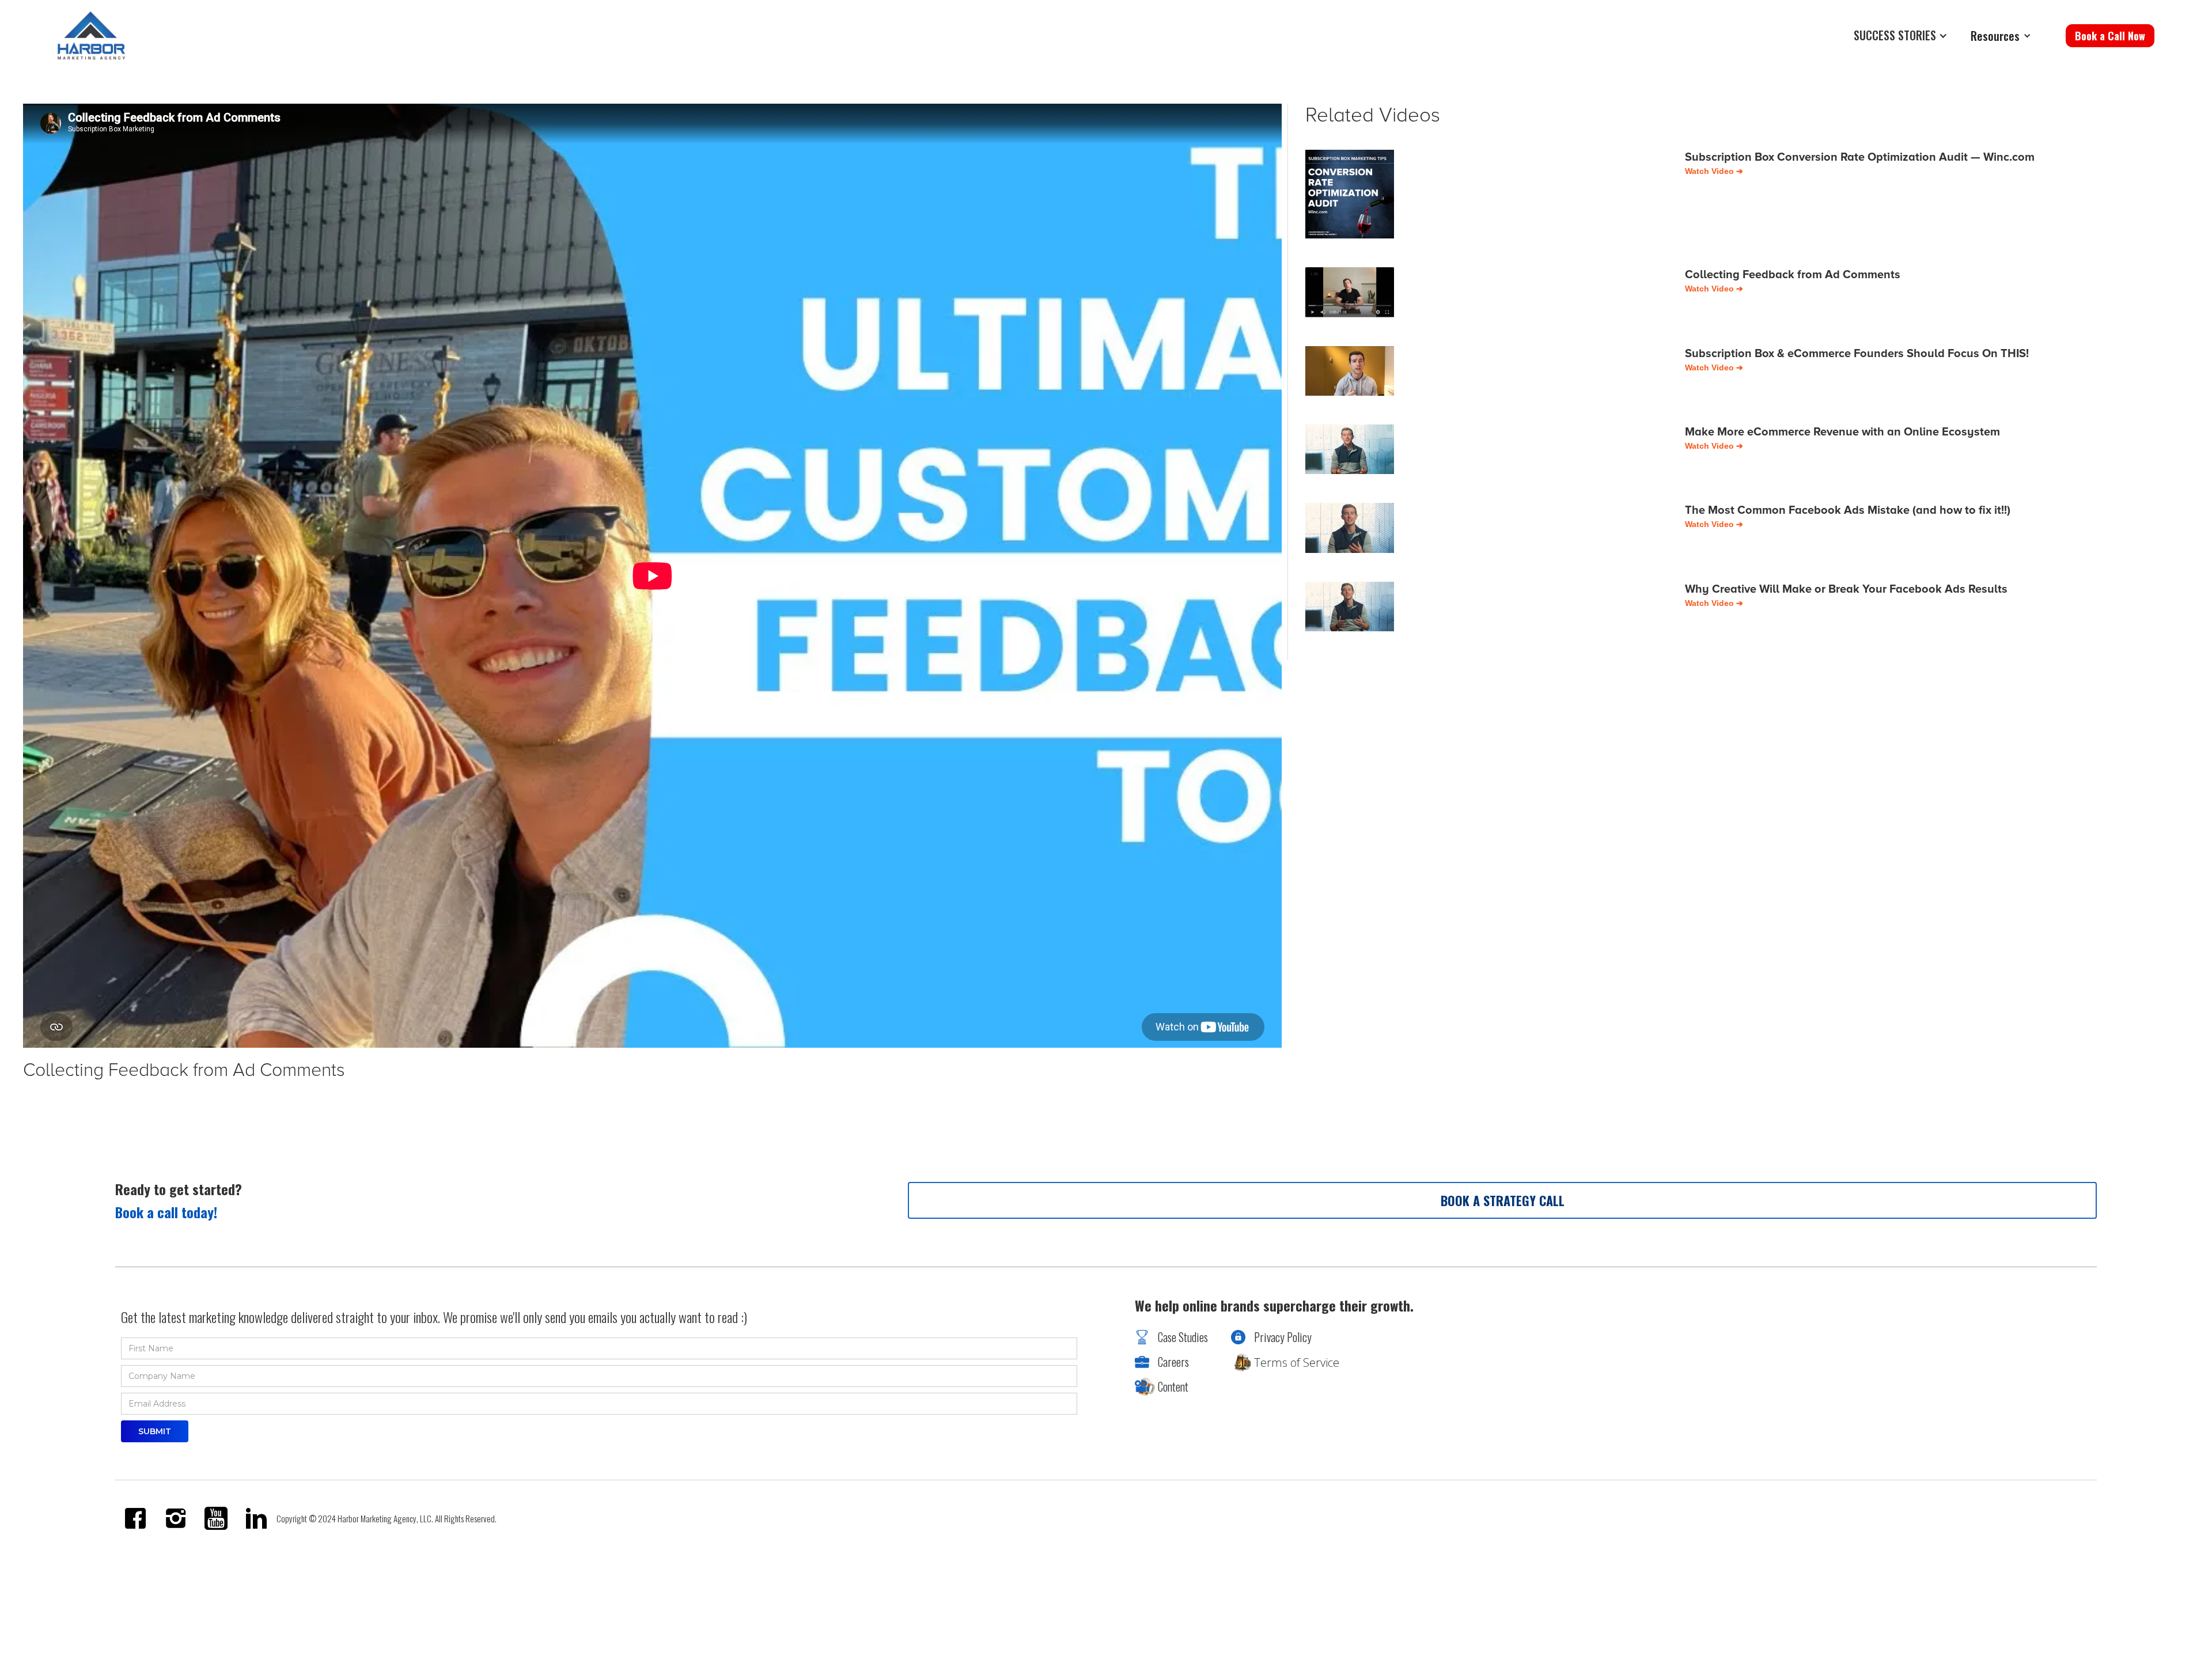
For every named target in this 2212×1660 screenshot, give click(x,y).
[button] (1904, 36)
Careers (1173, 1362)
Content (1173, 1386)
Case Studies (1183, 1337)
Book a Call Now (2110, 36)
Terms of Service (1297, 1363)
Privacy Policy (1283, 1337)
